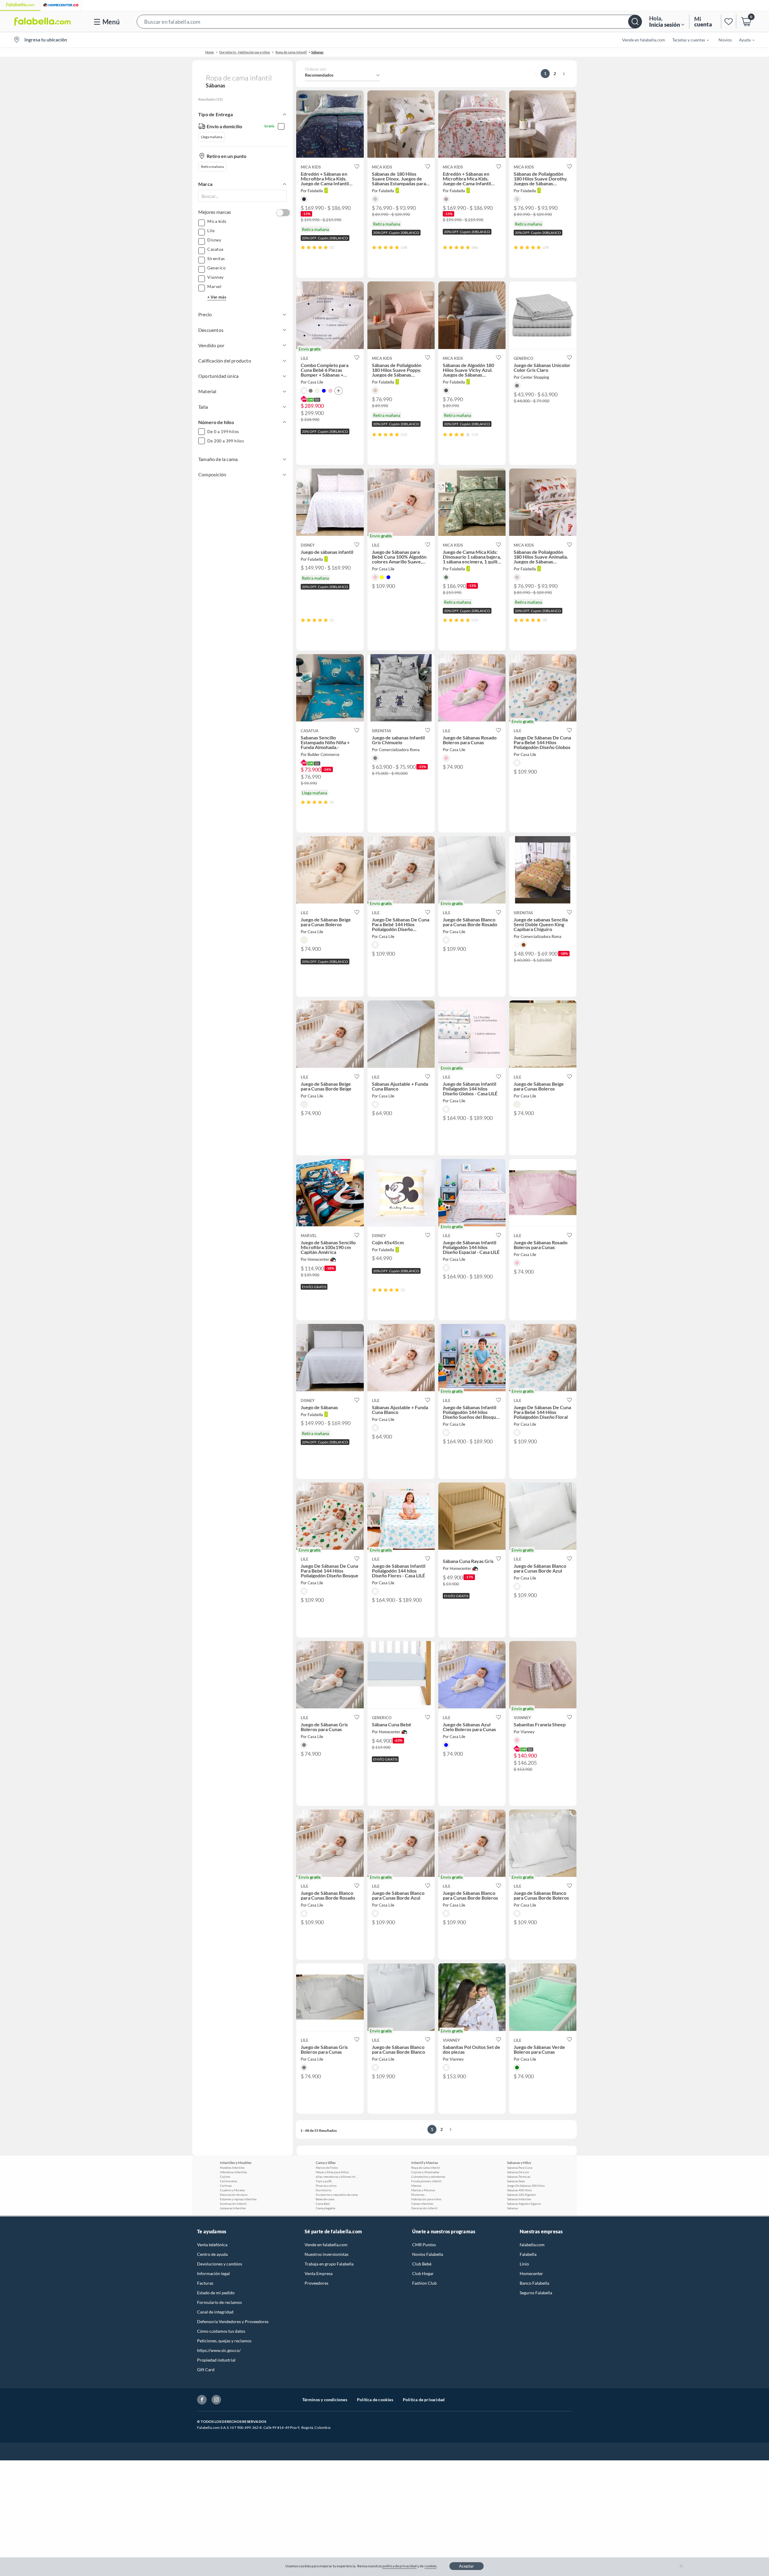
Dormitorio (324, 2190)
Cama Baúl (323, 2204)
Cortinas (226, 2186)
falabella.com (532, 2245)
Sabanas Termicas (519, 2177)
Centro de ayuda (212, 2254)
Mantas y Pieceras (423, 2190)
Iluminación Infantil (233, 2204)
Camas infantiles (422, 2204)
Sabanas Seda (516, 2181)
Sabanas (512, 2208)
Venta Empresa (319, 2273)
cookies (431, 2566)
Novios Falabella (428, 2254)
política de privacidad (400, 2566)
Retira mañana (212, 167)
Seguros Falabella (536, 2293)
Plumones (418, 2195)
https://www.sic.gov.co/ (219, 2350)
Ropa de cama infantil (291, 52)
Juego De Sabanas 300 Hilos (526, 2186)
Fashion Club (424, 2283)
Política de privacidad (424, 2400)
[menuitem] (687, 40)
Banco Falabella (534, 2283)
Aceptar (467, 2566)
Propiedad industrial (216, 2360)
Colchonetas (228, 2181)
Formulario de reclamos (219, 2302)
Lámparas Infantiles (233, 2208)
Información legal (213, 2273)
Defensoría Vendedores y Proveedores (233, 2321)
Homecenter (531, 2273)
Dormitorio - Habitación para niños (245, 52)
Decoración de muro (234, 2195)
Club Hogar (423, 2273)
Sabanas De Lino (518, 2172)
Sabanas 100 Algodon (522, 2195)
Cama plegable (325, 2208)
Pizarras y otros (326, 2186)
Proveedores (316, 2283)
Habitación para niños (426, 2199)
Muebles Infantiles (232, 2168)
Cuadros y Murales (232, 2190)
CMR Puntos (424, 2245)
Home (210, 52)
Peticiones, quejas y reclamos (224, 2341)
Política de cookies (375, 2400)
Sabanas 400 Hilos (519, 2190)
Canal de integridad (215, 2312)
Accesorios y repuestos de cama (337, 2195)
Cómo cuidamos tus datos (221, 2331)
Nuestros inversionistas (327, 2254)
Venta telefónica (212, 2245)
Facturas (205, 2283)
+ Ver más (217, 297)
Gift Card (206, 2370)
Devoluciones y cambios (220, 2264)
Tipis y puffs (324, 2181)
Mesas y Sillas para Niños (332, 2172)
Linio (524, 2264)
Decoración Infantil (424, 2208)
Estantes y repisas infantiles (238, 2199)
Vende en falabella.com (326, 2245)
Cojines (225, 2177)
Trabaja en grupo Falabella (329, 2264)
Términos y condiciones (325, 2400)
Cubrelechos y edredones (428, 2177)
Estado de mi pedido (216, 2293)
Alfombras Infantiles (233, 2172)
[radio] (303, 247)
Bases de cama (325, 2199)
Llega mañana (212, 137)
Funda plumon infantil (426, 2181)
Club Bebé (422, 2264)
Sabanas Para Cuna (520, 2168)
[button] (389, 21)
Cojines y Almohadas (425, 2172)
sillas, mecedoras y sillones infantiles (337, 2177)
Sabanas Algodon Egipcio (524, 2204)
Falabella (528, 2254)
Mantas (416, 2186)
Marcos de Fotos (327, 2168)
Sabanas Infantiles (519, 2199)
